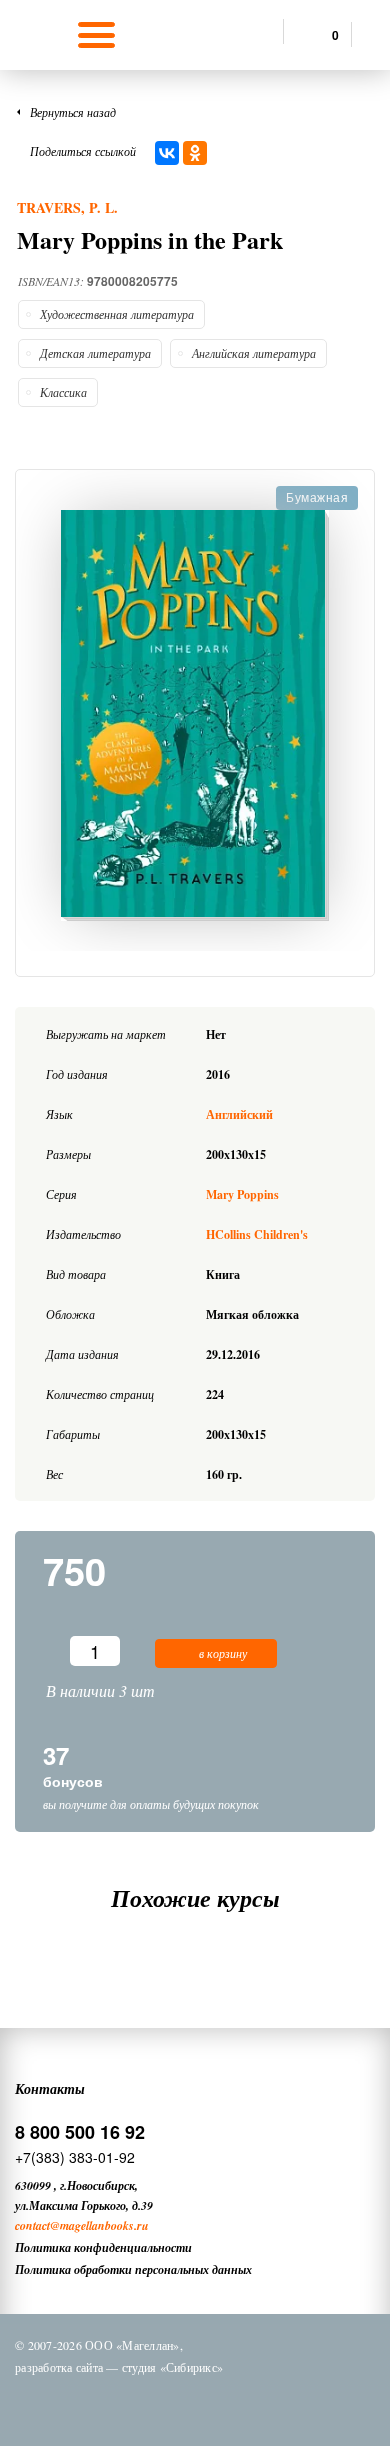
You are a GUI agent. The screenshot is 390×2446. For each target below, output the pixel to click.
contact (32, 2225)
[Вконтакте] (110, 2404)
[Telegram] (214, 2404)
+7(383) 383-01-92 (75, 2157)
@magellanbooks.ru (99, 2225)
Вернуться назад (73, 112)
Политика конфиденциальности (103, 2247)
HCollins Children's (257, 1234)
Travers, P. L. (67, 207)
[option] (195, 715)
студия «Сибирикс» (172, 2367)
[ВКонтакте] (167, 153)
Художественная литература (117, 314)
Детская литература (95, 353)
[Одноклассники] (195, 153)
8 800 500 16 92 (80, 2132)
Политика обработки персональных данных (133, 2269)
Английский (239, 1114)
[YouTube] (266, 2404)
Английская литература (254, 353)
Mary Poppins (242, 1194)
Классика (63, 392)
